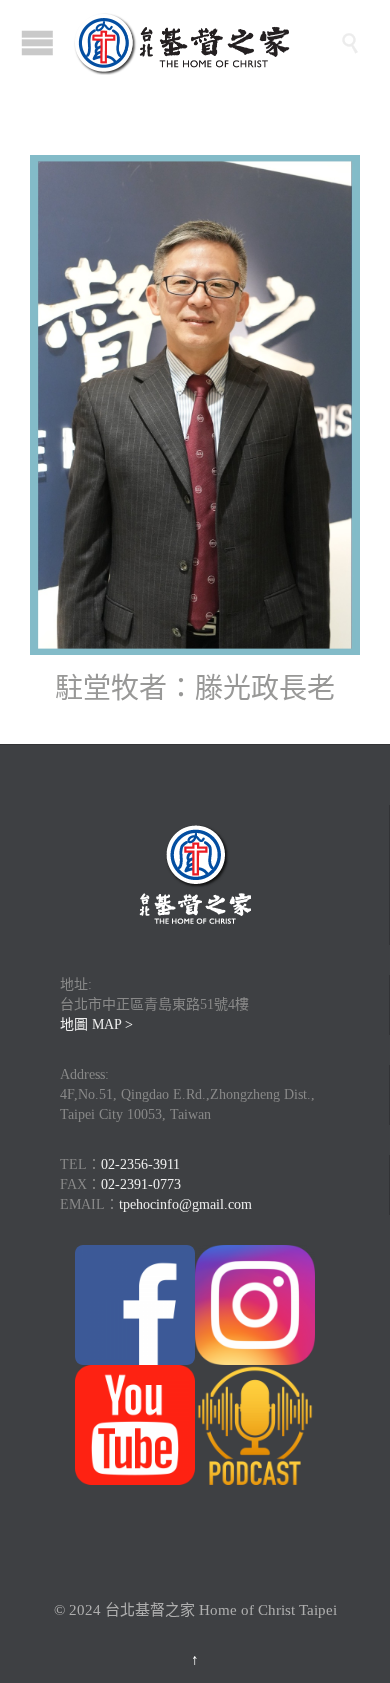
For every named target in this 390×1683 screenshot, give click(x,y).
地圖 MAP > (96, 1024)
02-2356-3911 (140, 1164)
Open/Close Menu (37, 42)
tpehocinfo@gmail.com (185, 1204)
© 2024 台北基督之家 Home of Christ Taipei (195, 1610)
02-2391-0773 (141, 1184)
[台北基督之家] (205, 42)
